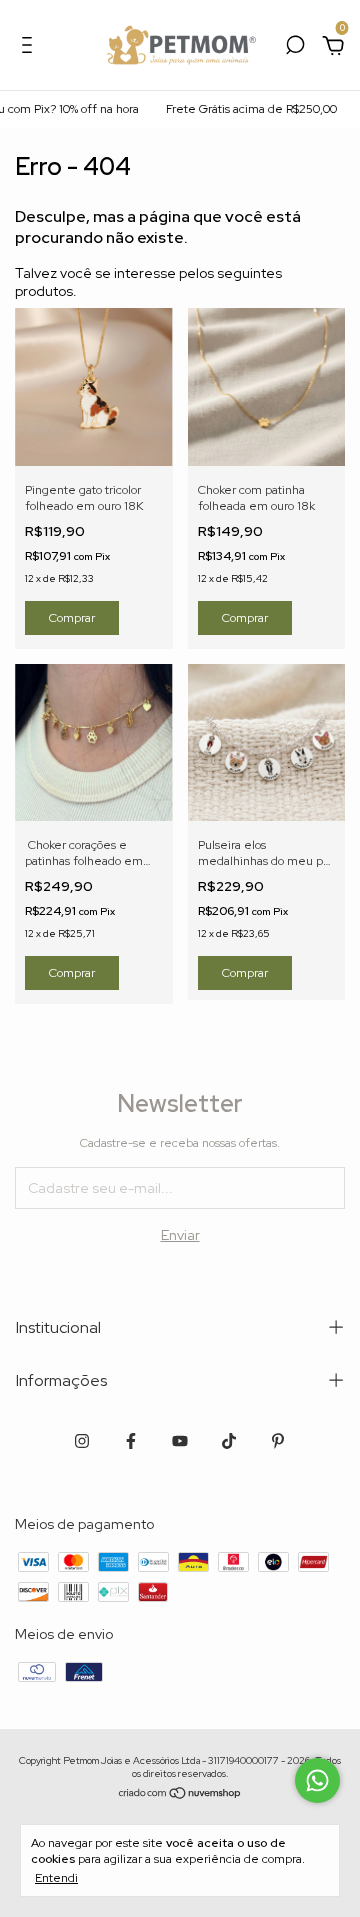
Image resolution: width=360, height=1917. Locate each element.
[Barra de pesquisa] (295, 48)
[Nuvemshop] (180, 1794)
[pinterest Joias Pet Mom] (278, 1441)
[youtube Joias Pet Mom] (180, 1441)
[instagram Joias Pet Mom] (82, 1441)
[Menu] (30, 48)
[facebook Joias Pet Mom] (131, 1441)
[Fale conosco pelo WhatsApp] (317, 1780)
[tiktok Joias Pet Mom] (229, 1441)
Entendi (56, 1878)
